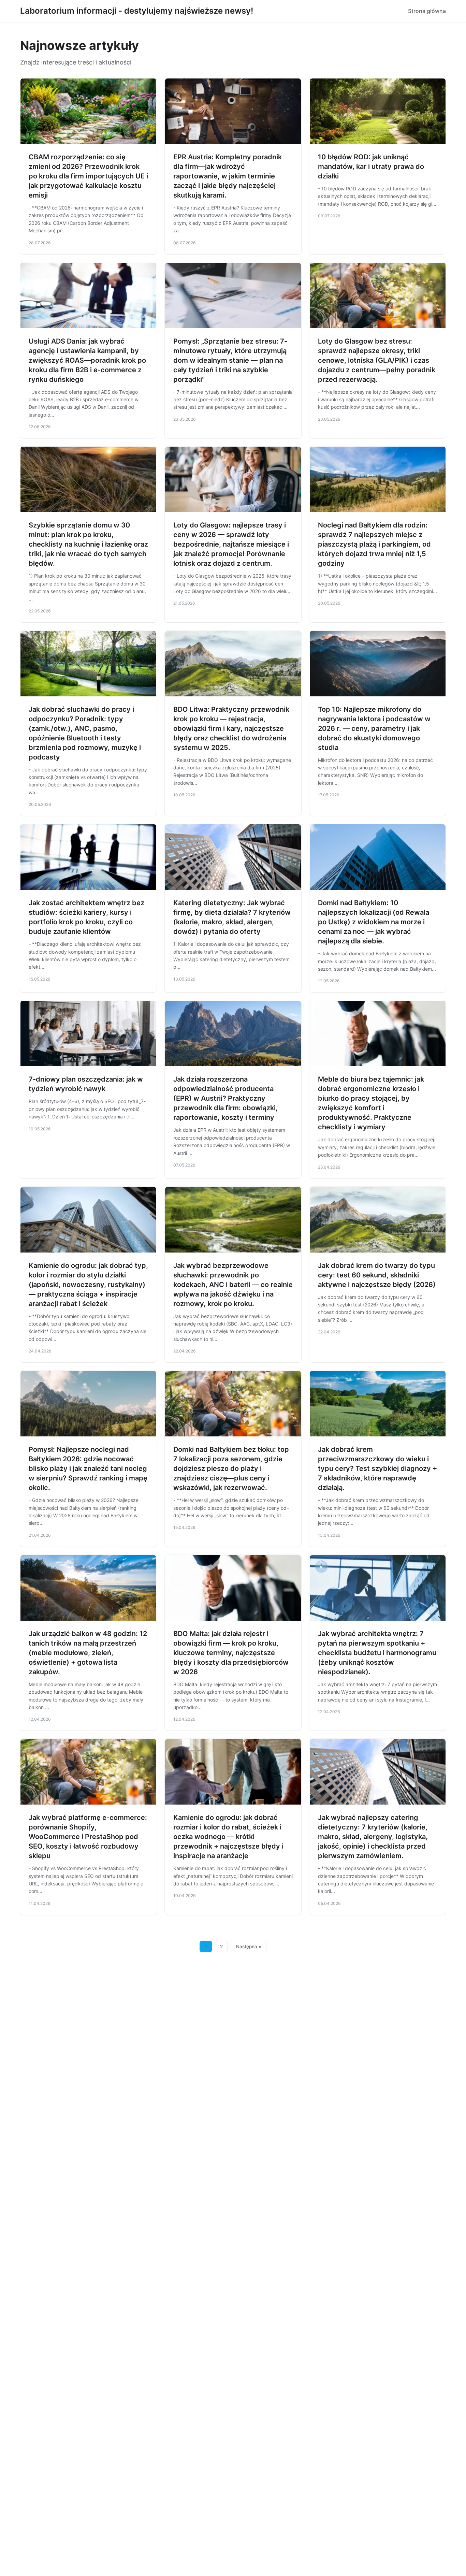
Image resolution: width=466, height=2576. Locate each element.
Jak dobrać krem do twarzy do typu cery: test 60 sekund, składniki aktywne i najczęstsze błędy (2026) (377, 1275)
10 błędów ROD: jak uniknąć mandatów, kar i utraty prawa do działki (371, 167)
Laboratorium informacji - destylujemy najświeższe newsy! (137, 11)
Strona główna (427, 11)
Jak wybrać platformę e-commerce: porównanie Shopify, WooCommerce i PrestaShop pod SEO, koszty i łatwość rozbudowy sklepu (88, 1837)
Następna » (249, 1947)
